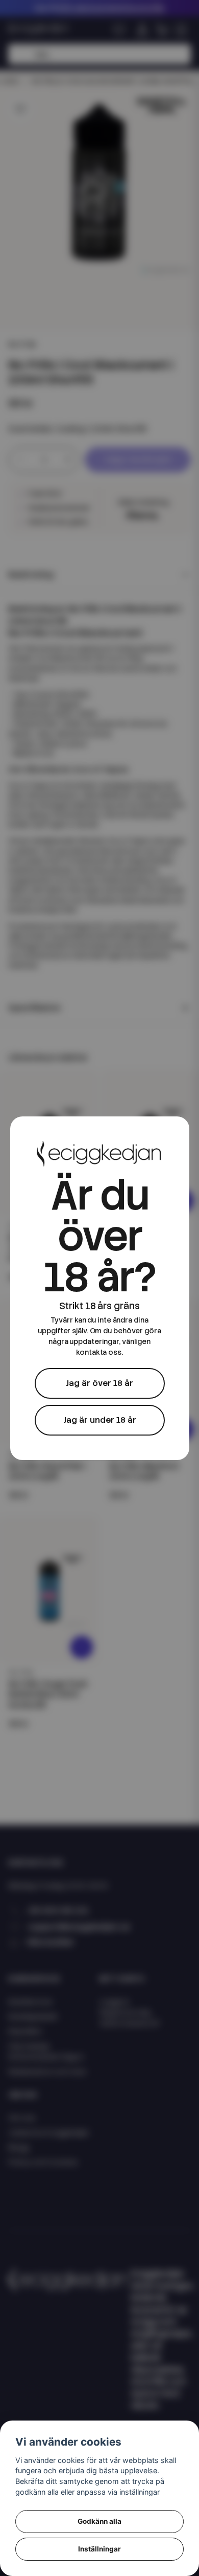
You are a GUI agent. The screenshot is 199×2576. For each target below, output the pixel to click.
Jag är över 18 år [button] (99, 1383)
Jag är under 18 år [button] (100, 1420)
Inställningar (99, 2549)
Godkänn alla (99, 2521)
